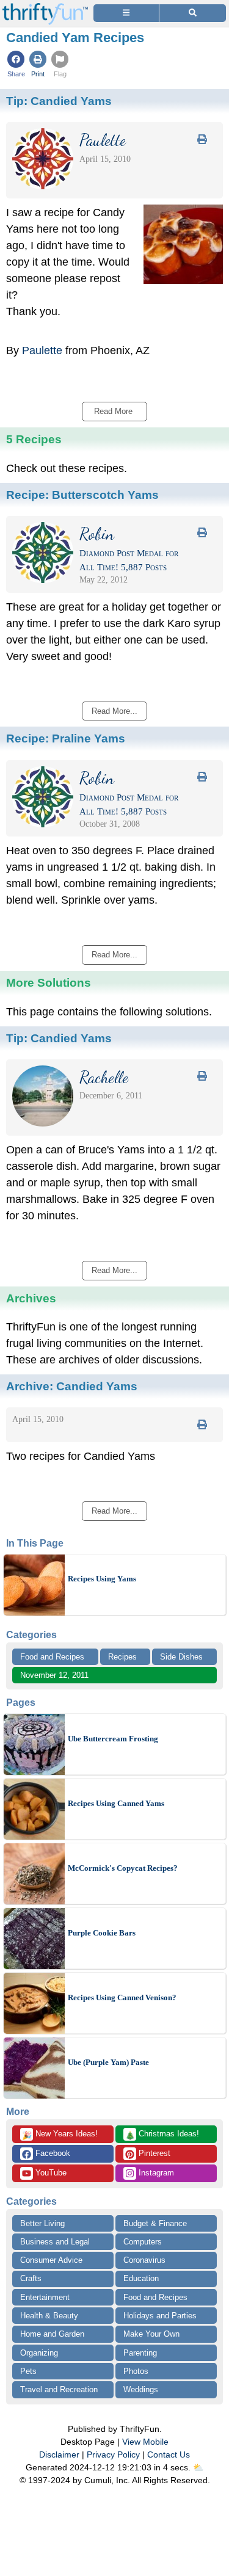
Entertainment (45, 2297)
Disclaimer (59, 2454)
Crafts (31, 2278)
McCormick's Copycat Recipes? (123, 1868)
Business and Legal (55, 2242)
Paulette (42, 350)
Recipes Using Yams (102, 1579)
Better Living (42, 2223)
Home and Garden (52, 2334)
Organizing (39, 2353)
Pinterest (153, 2153)
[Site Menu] (126, 13)
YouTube (50, 2173)
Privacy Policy (113, 2454)
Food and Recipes (52, 1657)
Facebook (52, 2153)
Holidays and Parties (160, 2316)
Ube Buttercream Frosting (113, 1739)
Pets (28, 2371)
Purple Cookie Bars (102, 1933)
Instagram (155, 2173)
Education (141, 2278)
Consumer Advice (51, 2260)
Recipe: (82, 495)
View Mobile (145, 2442)
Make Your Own (151, 2334)
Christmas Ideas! (162, 2135)
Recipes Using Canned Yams (116, 1803)
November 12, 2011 (54, 1675)
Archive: (72, 1386)
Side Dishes (181, 1657)
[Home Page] (45, 7)
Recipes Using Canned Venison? (122, 1997)
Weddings (141, 2389)
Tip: (59, 101)
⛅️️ (198, 2467)
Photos (136, 2371)
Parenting (140, 2353)
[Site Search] (193, 13)
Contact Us (169, 2454)
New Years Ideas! (60, 2135)
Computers (143, 2242)
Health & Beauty (49, 2316)
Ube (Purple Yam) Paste (108, 2062)
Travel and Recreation (59, 2389)
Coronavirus (144, 2260)
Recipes (122, 1657)
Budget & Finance (155, 2223)
